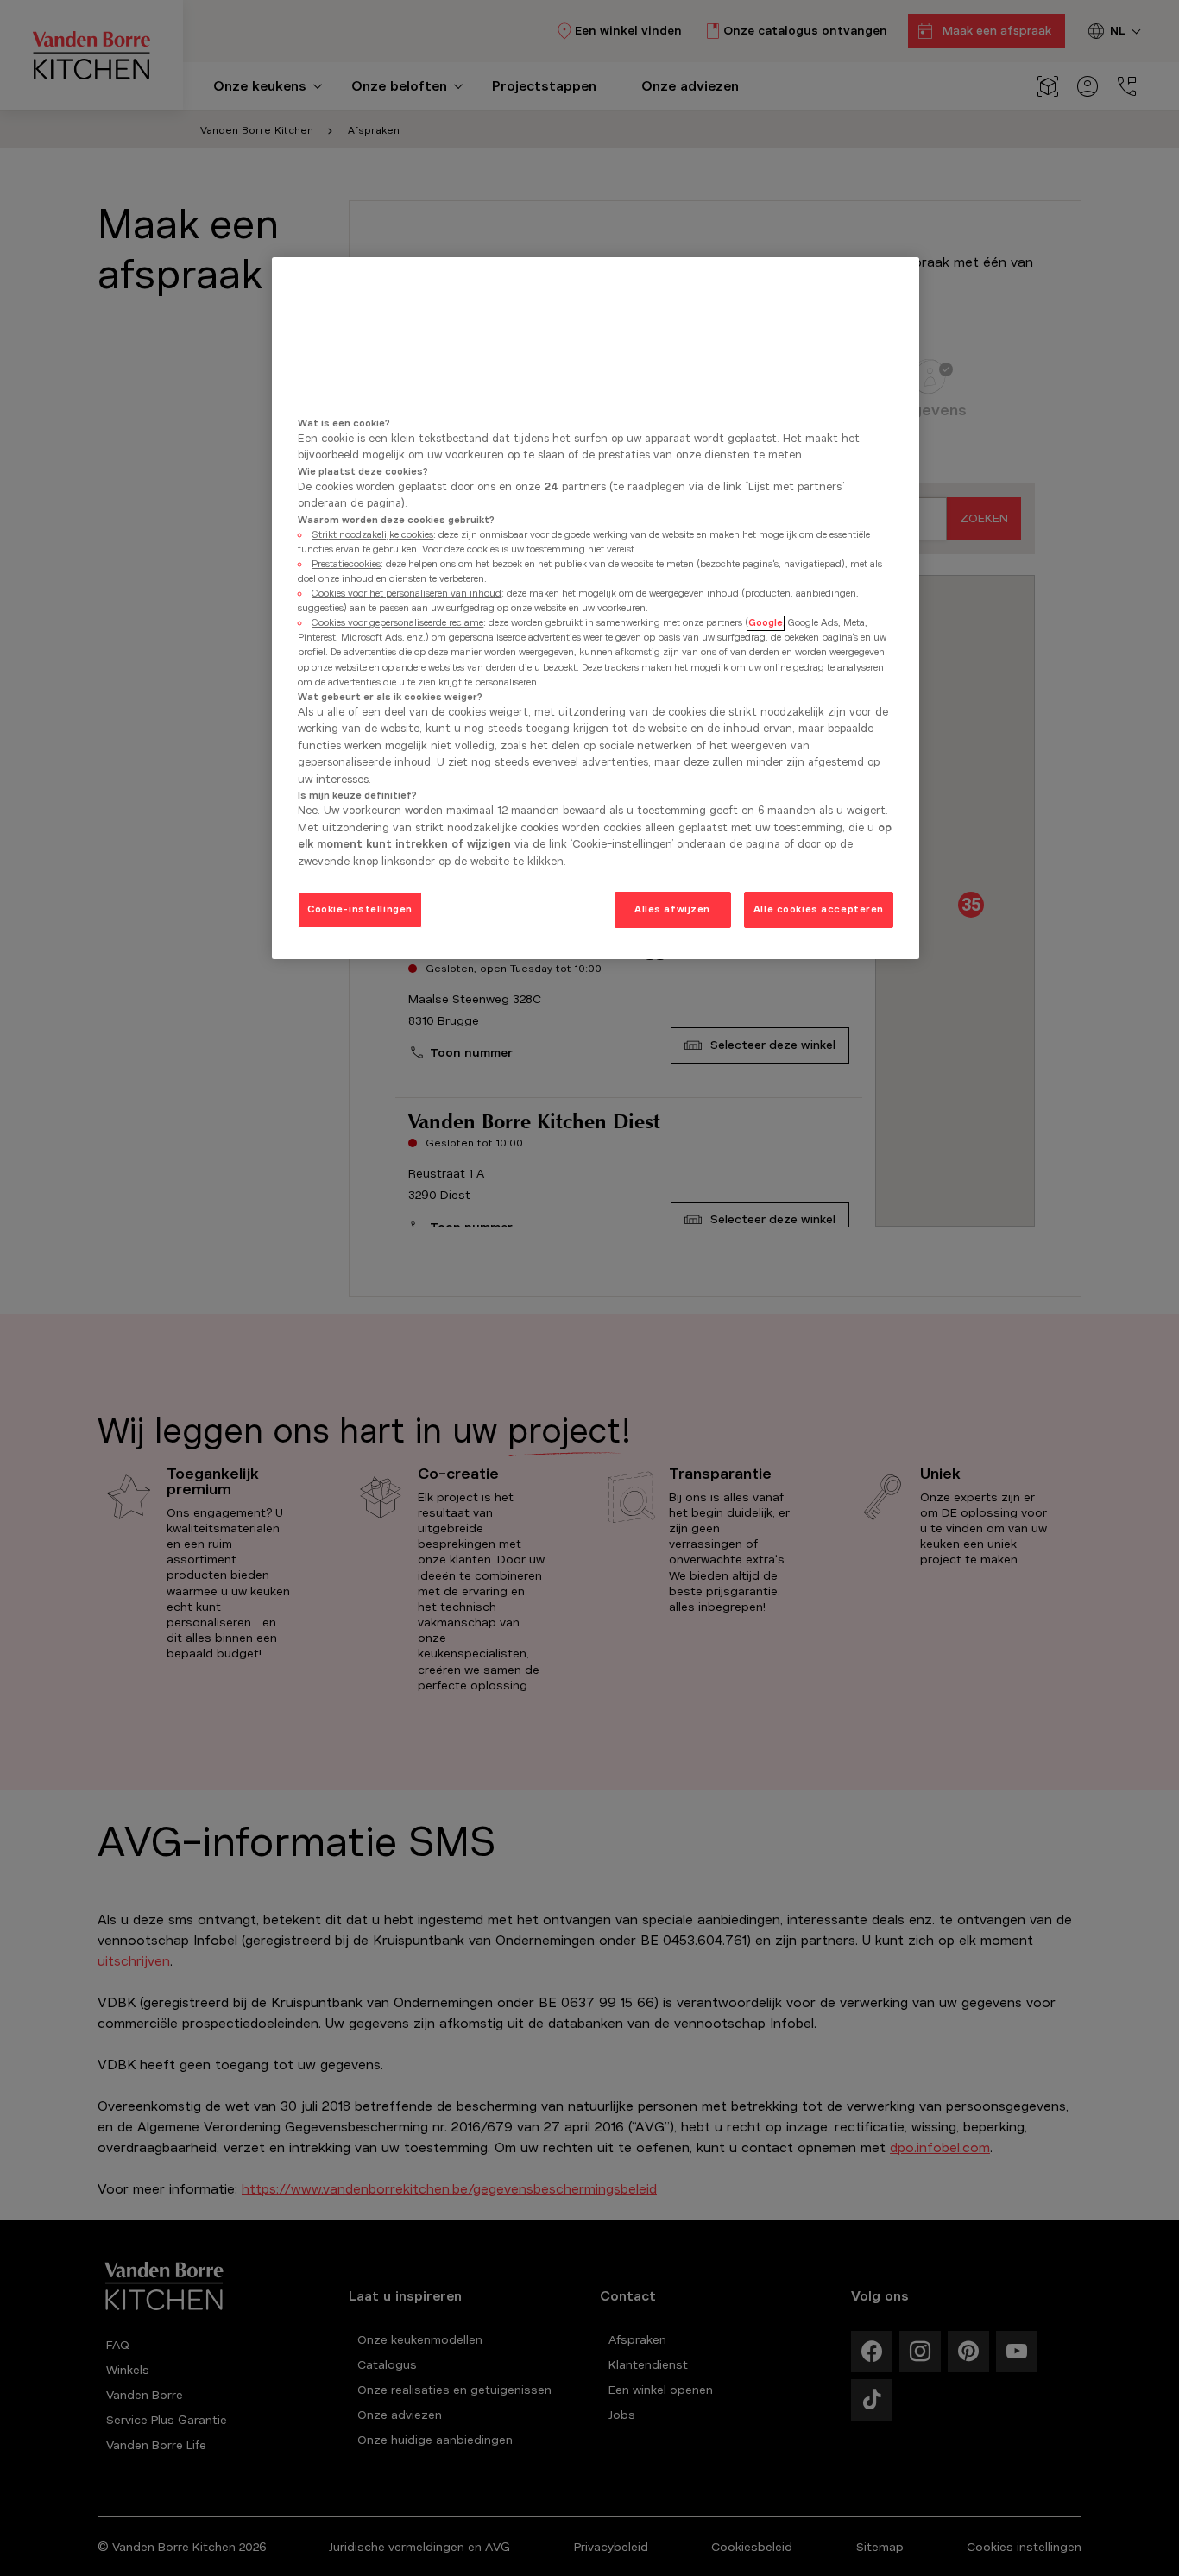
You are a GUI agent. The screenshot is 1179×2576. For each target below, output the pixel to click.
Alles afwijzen (672, 910)
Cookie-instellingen (360, 910)
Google (766, 623)
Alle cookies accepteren (819, 910)
